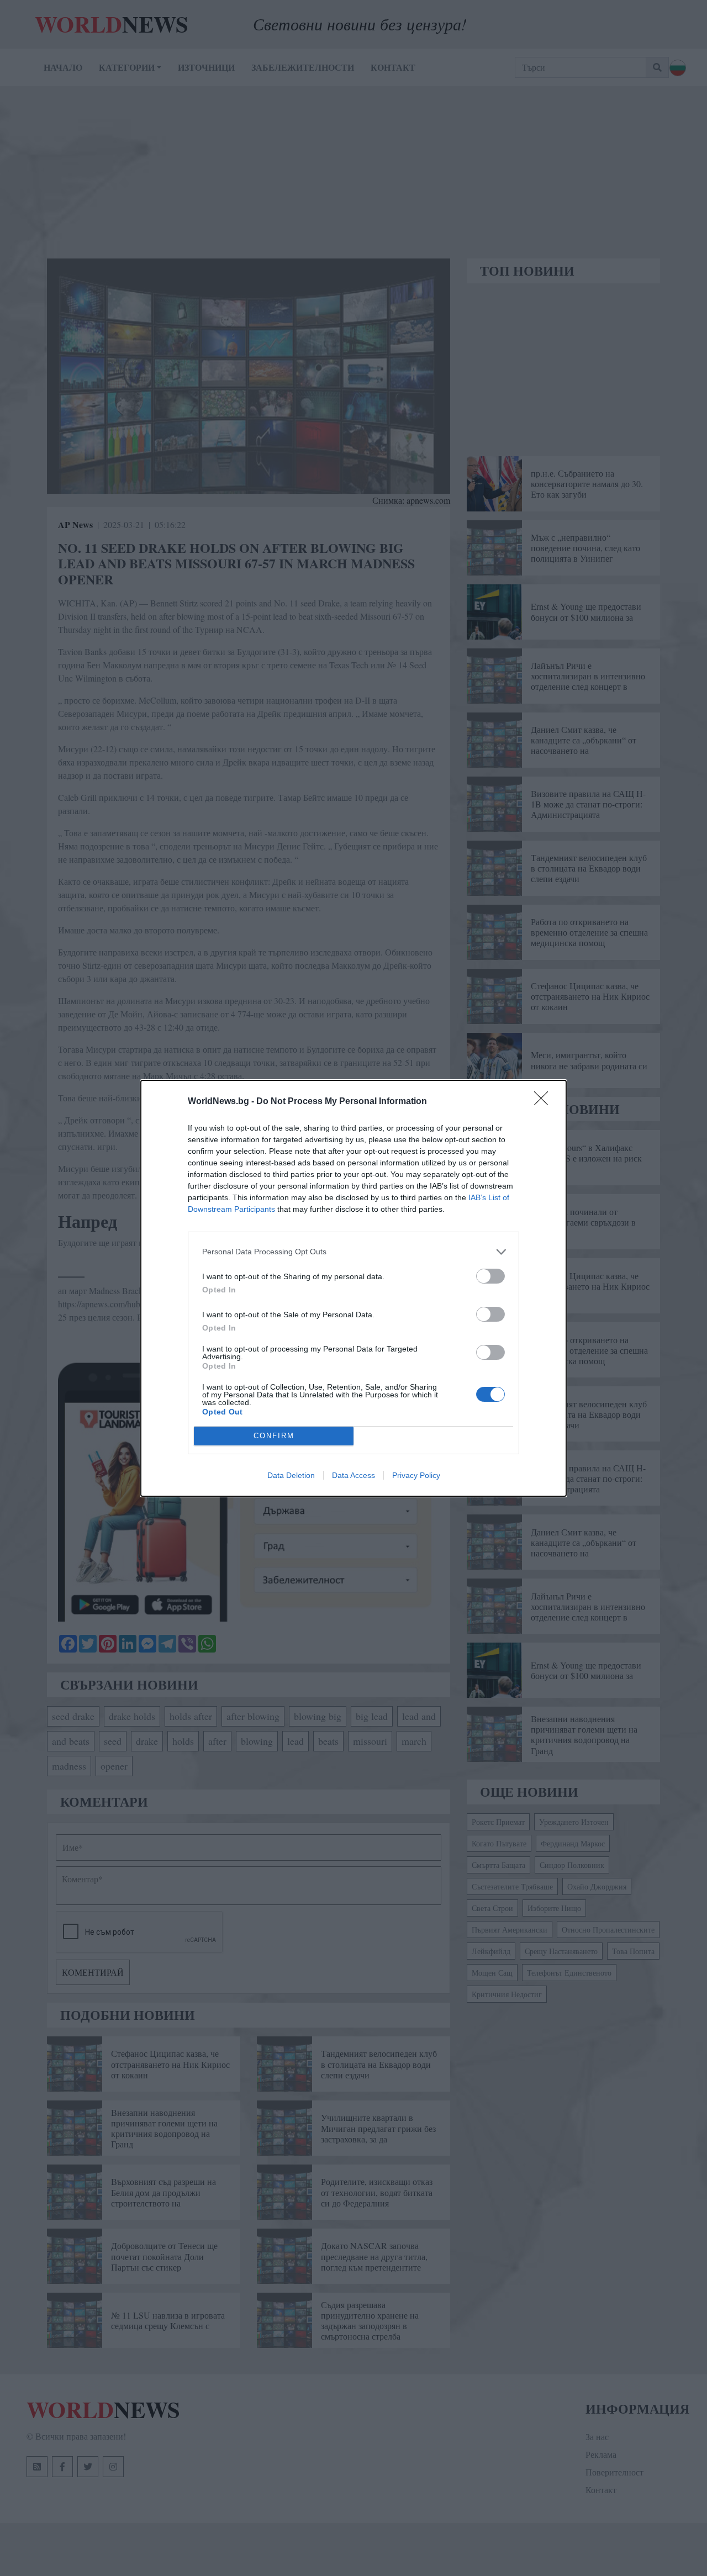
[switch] (490, 1276)
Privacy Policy (416, 1475)
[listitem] (353, 1252)
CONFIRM (274, 1436)
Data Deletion (291, 1475)
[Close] (545, 1102)
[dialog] (353, 1288)
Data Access (353, 1475)
